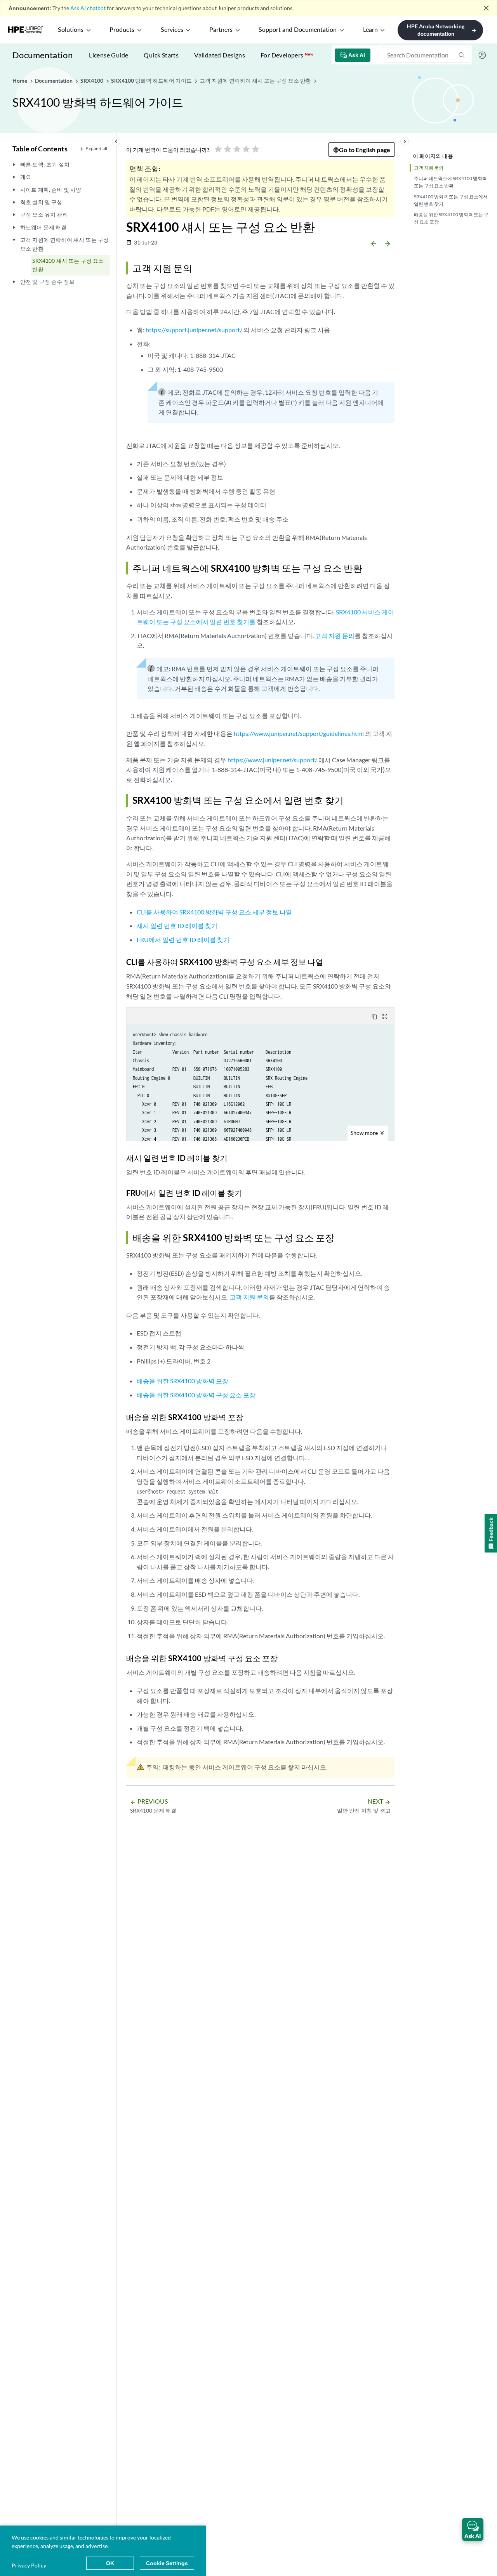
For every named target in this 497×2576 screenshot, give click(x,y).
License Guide (109, 55)
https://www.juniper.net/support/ (272, 760)
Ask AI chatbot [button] (88, 8)
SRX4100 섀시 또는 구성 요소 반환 (68, 265)
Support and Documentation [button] (298, 30)
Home (20, 81)
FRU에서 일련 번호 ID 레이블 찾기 (183, 939)
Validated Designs (220, 55)
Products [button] (122, 30)
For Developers (287, 55)
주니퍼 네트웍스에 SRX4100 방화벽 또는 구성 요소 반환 (450, 182)
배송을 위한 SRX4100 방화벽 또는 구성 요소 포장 (451, 218)
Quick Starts (161, 55)
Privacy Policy (29, 2565)
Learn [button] (370, 30)
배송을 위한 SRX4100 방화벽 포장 (182, 1381)
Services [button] (172, 30)
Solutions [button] (71, 30)
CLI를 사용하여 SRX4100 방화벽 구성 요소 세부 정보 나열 (214, 912)
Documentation (43, 55)
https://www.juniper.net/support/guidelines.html (299, 733)
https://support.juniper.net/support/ (194, 330)
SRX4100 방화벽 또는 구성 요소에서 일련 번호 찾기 (451, 200)
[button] (473, 2529)
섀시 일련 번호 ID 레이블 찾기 (177, 925)
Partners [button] (221, 30)
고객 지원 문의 (429, 168)
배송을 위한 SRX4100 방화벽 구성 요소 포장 (196, 1395)
